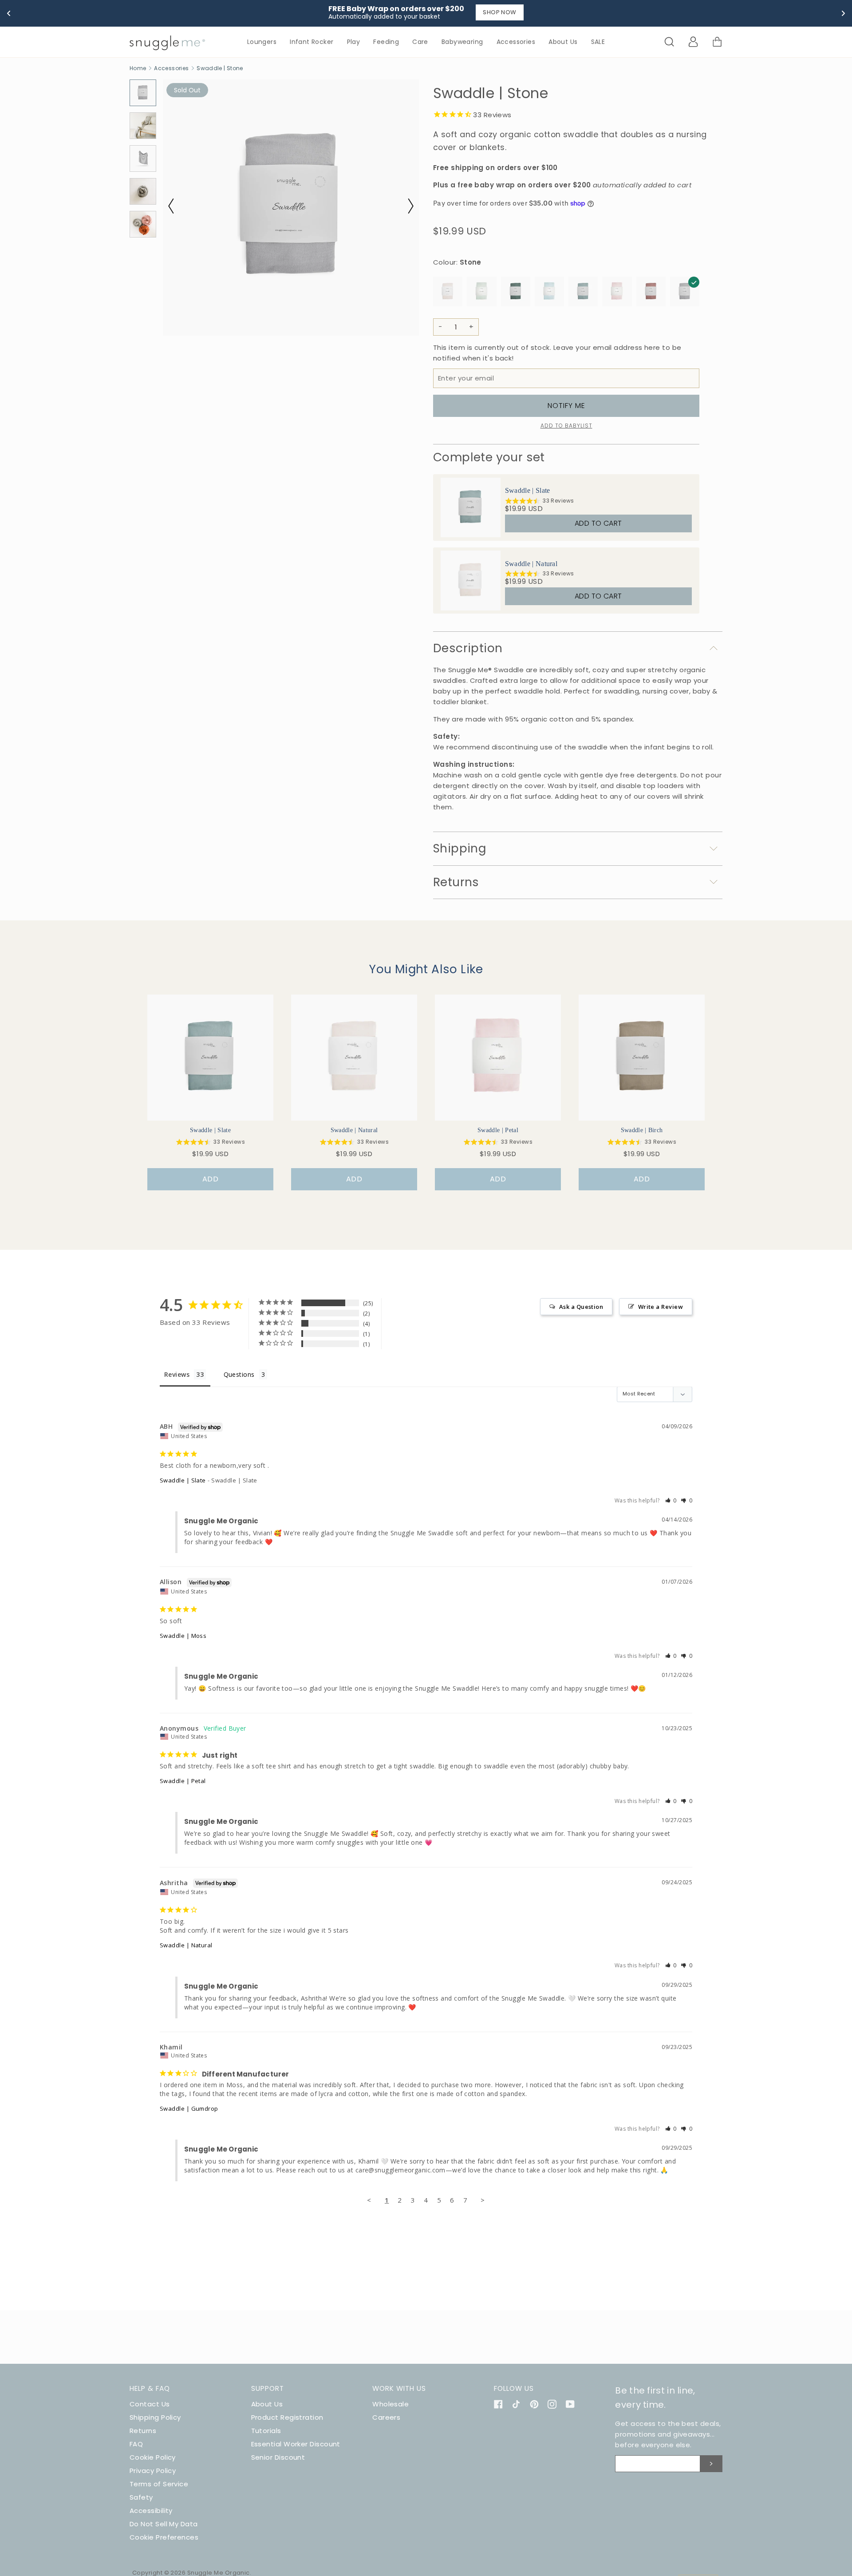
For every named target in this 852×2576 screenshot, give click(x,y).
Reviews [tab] (177, 1374)
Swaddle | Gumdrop (189, 2108)
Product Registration (287, 2417)
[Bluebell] (549, 293)
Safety (141, 2497)
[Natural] (448, 293)
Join (711, 2464)
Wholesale (390, 2404)
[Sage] (481, 293)
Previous (176, 206)
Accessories (171, 68)
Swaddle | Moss (183, 1636)
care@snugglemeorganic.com (400, 2170)
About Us (267, 2404)
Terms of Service (159, 2484)
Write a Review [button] (661, 1307)
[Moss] (516, 293)
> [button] (483, 2200)
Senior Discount (278, 2457)
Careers (386, 2417)
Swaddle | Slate (528, 490)
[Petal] (617, 293)
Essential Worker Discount (296, 2444)
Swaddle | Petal (183, 1781)
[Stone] (685, 293)
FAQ (136, 2444)
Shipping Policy (155, 2417)
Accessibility (151, 2511)
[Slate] (583, 293)
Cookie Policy (153, 2457)
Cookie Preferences (164, 2537)
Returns (143, 2431)
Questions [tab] (239, 1374)
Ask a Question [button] (581, 1307)
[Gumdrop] (651, 293)
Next (406, 206)
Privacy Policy (153, 2471)
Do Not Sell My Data (164, 2524)
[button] (671, 1500)
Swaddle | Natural (531, 564)
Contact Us (150, 2404)
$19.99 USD (524, 509)
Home (138, 68)
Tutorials (266, 2431)
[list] (566, 544)
